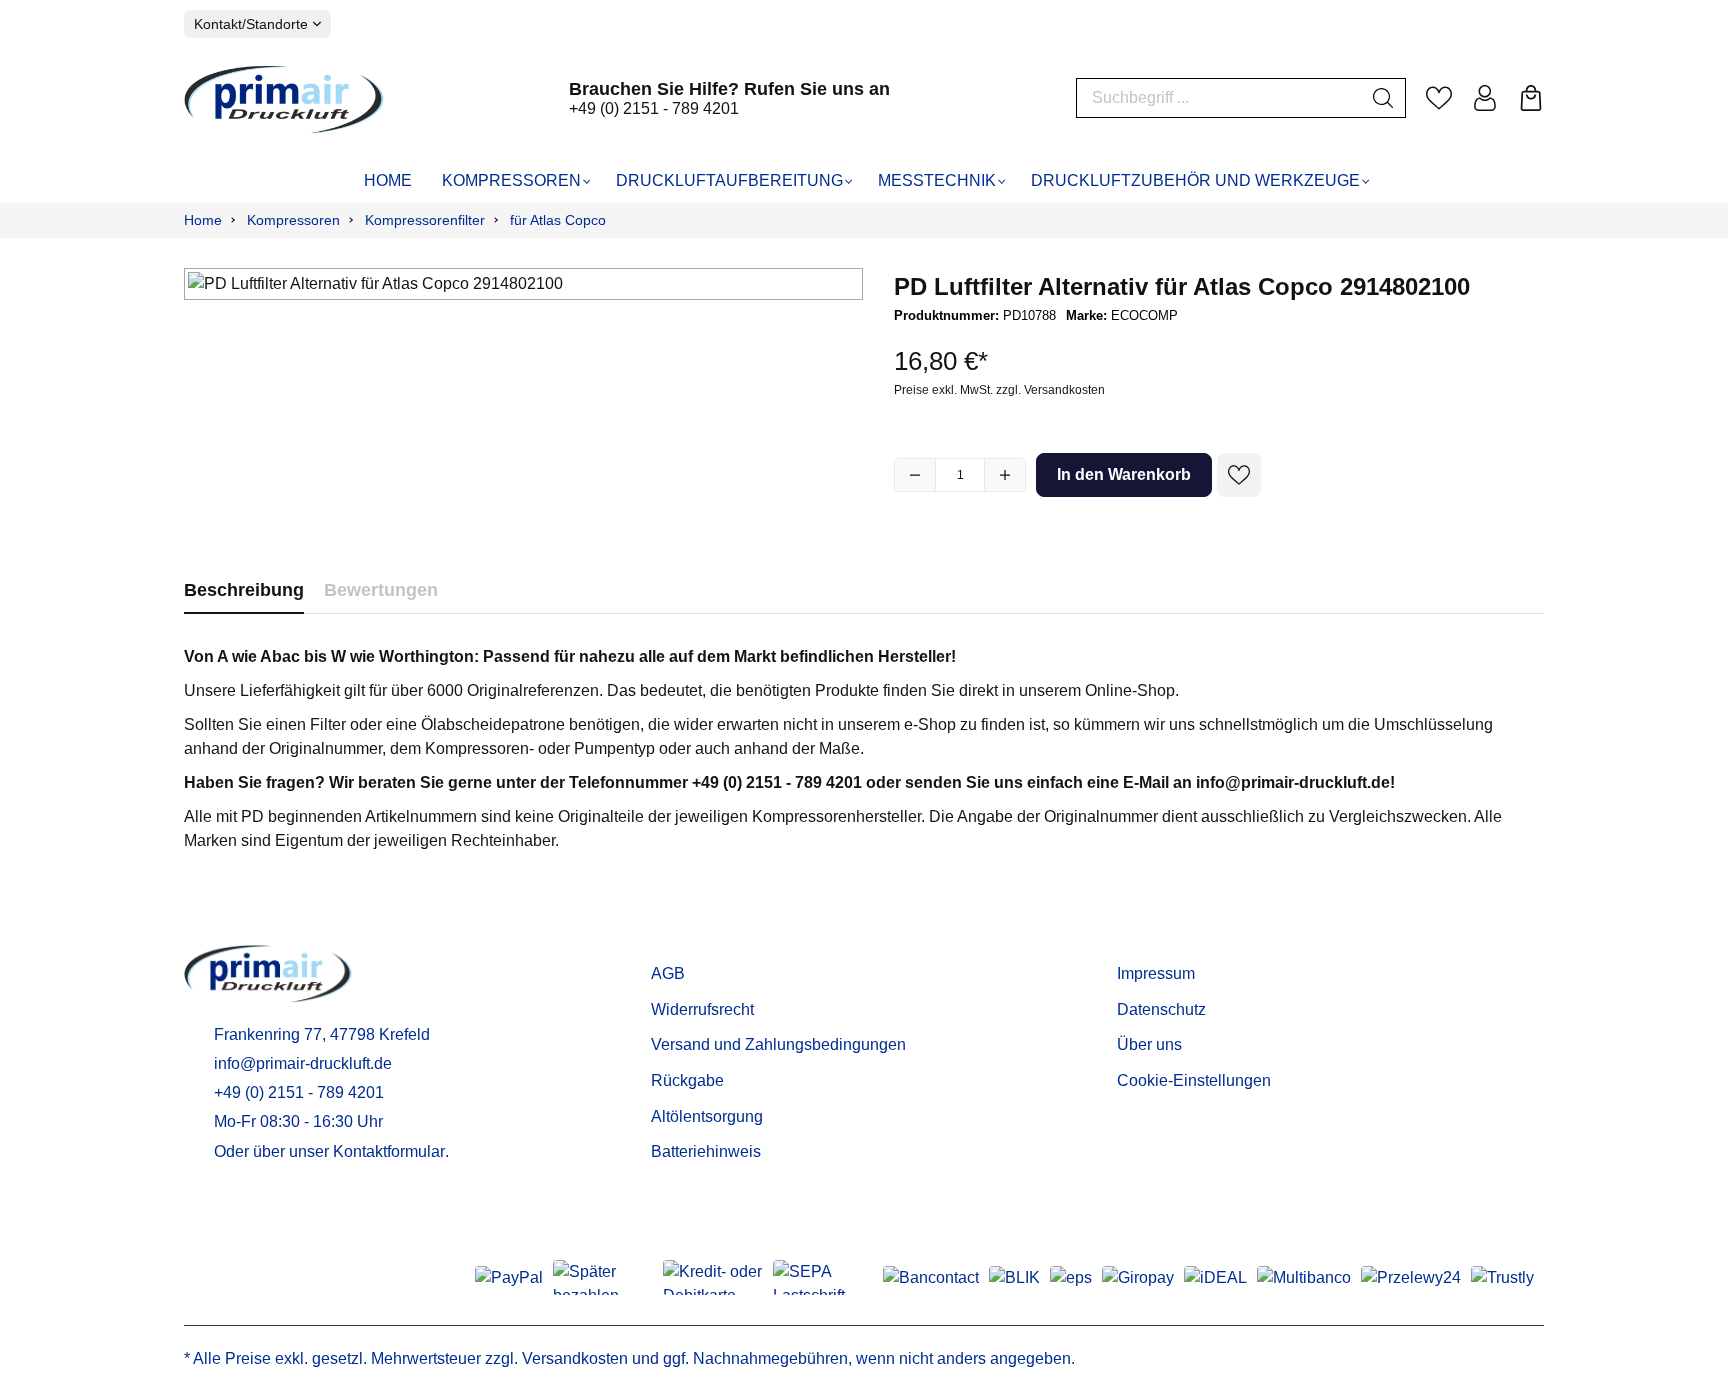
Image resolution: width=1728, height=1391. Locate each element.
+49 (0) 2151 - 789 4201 (654, 108)
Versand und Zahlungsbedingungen (778, 1044)
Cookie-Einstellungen (1194, 1080)
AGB (668, 973)
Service (683, 942)
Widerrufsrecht (702, 1009)
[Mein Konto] (1485, 98)
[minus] (915, 475)
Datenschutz (1161, 1009)
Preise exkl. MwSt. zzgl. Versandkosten (999, 390)
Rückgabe (687, 1080)
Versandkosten (575, 1358)
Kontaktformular (389, 1151)
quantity (960, 475)
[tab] (244, 590)
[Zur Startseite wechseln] (284, 99)
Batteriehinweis (706, 1151)
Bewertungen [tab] (381, 590)
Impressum (1156, 973)
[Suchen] (1383, 98)
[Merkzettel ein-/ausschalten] (1239, 475)
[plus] (1005, 475)
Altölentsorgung (707, 1116)
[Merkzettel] (1439, 98)
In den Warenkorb (1124, 474)
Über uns (1149, 1044)
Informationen (1177, 942)
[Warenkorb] (1531, 98)
